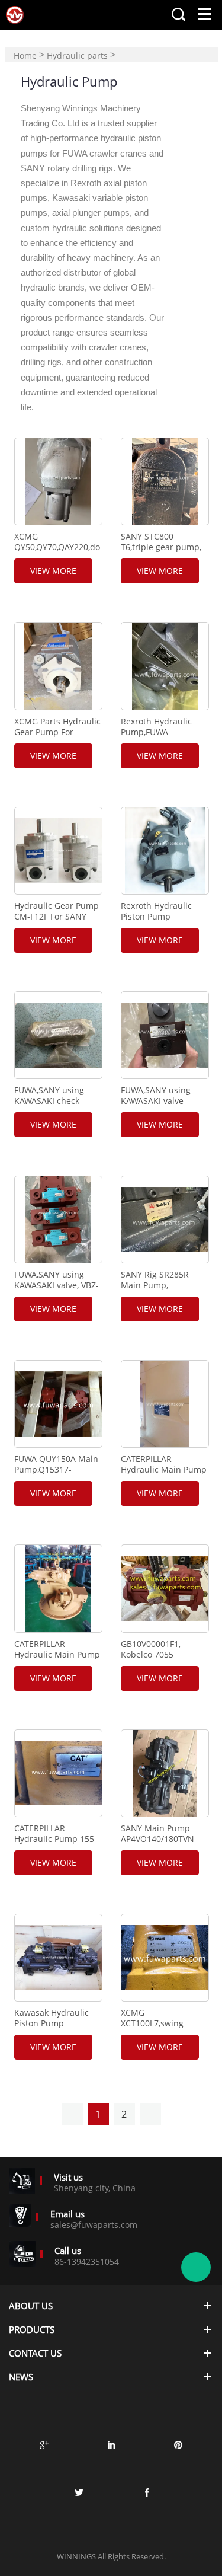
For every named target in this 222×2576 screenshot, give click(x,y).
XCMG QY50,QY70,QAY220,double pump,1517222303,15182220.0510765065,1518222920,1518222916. (57, 547)
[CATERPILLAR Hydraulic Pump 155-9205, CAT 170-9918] (58, 1773)
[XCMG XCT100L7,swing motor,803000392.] (165, 1958)
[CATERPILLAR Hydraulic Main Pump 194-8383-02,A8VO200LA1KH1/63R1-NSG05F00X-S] (58, 1588)
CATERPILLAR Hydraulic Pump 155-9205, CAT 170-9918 (56, 1839)
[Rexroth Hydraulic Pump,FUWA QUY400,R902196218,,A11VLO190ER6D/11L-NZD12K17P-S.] (165, 666)
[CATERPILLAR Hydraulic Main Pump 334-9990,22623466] (165, 1404)
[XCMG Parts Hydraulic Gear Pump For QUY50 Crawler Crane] (58, 666)
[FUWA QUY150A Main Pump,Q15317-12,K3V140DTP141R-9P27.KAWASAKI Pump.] (58, 1404)
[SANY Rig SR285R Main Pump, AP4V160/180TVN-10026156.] (165, 1220)
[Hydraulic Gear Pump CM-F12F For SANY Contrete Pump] (58, 851)
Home (25, 55)
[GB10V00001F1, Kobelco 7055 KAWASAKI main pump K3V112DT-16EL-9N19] (165, 1588)
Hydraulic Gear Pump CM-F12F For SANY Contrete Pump (57, 917)
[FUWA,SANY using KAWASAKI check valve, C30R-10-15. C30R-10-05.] (58, 1035)
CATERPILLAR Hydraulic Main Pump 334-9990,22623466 (164, 1470)
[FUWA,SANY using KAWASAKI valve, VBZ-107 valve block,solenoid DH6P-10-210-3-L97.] (58, 1220)
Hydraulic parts (77, 55)
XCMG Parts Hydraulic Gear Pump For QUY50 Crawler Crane (57, 732)
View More (53, 571)
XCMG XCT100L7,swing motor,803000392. (156, 2023)
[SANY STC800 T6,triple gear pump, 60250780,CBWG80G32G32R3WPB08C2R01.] (165, 481)
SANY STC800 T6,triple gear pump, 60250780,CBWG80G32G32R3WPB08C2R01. (164, 547)
